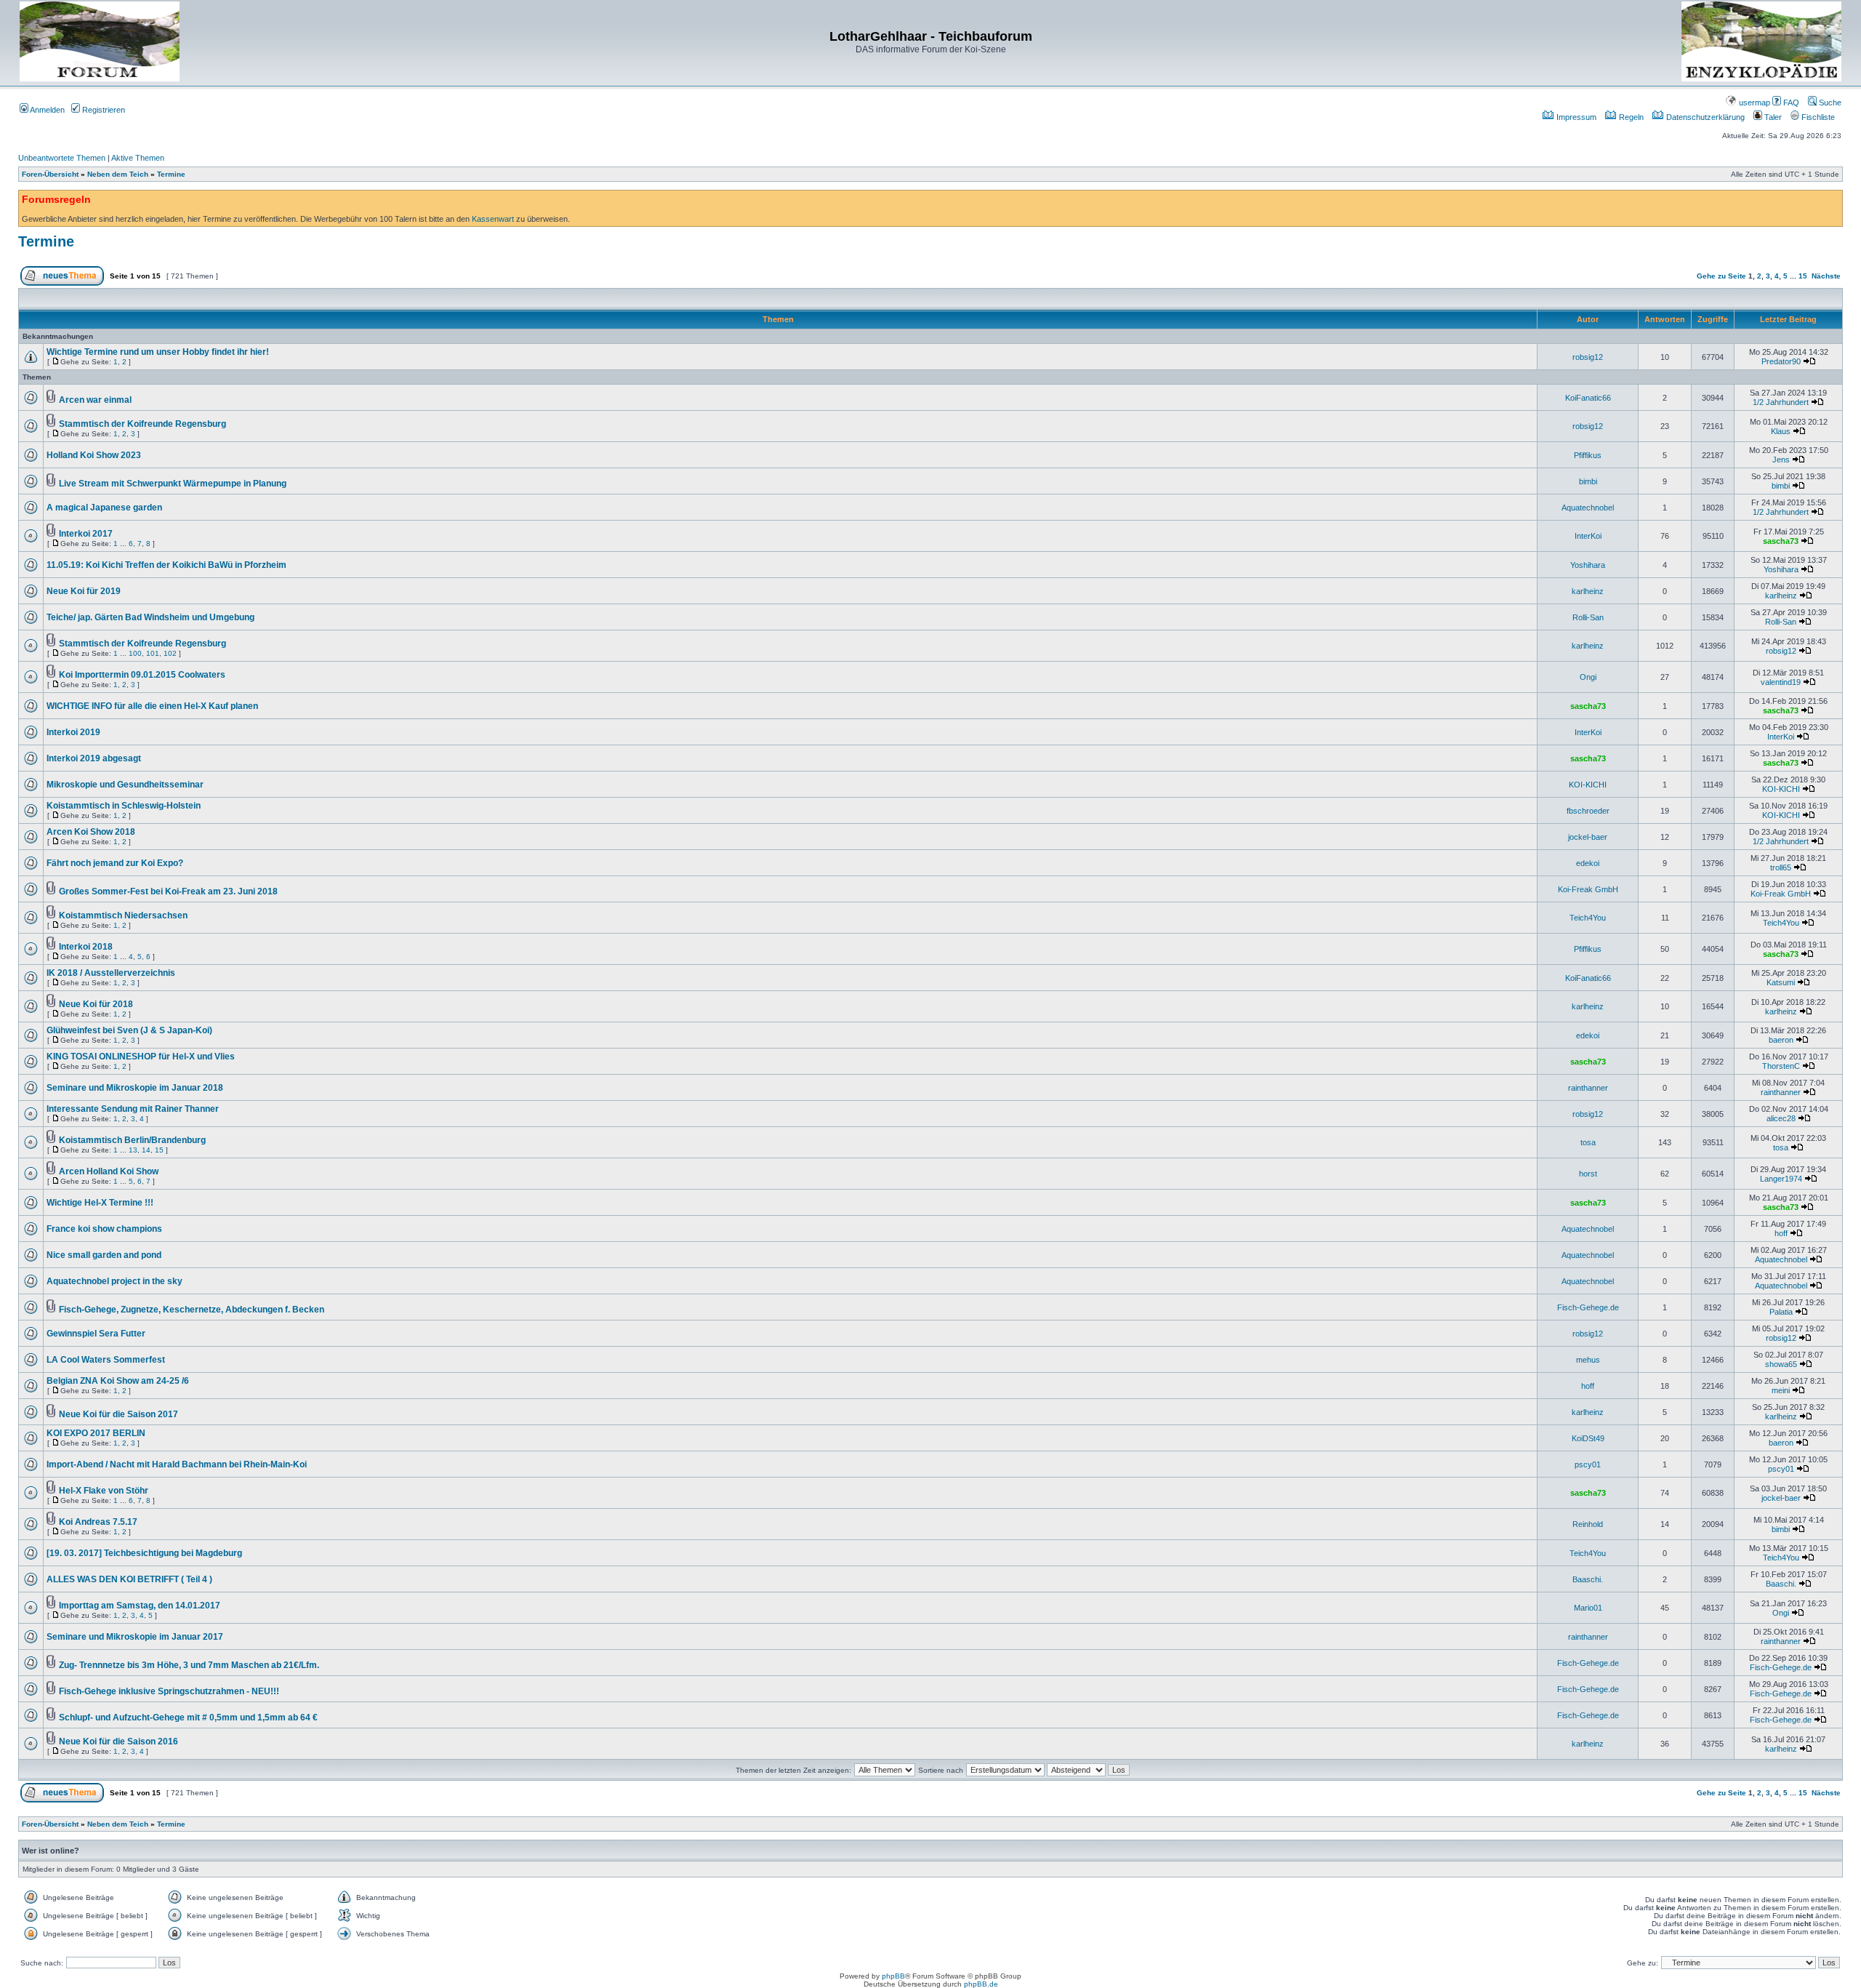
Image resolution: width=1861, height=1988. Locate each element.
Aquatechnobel (1588, 508)
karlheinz (1588, 591)
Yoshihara (1588, 565)
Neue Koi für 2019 (84, 591)
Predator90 (1781, 361)
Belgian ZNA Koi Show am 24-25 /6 (118, 1381)
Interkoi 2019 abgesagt (94, 758)
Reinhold (1588, 1524)
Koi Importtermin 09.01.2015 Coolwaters (142, 675)
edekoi (1588, 863)
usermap (1753, 103)
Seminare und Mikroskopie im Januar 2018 (135, 1088)
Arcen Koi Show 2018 (91, 832)
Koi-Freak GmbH (1588, 889)
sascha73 (1781, 541)
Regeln (1630, 117)
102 (170, 653)
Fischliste (1817, 117)
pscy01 (1588, 1464)
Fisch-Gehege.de (1588, 1307)
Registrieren (103, 110)
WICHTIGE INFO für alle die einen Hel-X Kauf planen (152, 706)
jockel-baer (1588, 837)
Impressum (1575, 117)
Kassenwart (493, 219)
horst (1588, 1174)
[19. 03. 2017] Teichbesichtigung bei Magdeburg (144, 1553)
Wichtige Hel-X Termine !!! (100, 1203)
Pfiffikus (1588, 455)
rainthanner (1588, 1088)
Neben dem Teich (118, 174)
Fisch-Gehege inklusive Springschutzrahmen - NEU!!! (169, 1691)
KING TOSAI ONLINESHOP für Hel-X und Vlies (141, 1057)
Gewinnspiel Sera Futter (96, 1334)
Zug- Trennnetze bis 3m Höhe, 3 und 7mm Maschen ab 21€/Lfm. (189, 1665)
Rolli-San (1588, 617)
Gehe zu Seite (1721, 276)
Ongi (1588, 677)
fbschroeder (1588, 811)
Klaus (1781, 431)
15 (1803, 276)
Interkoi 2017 (86, 534)
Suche (1829, 103)
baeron (1781, 1040)
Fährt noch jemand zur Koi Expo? (115, 863)
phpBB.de (981, 1984)
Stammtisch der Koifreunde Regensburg (142, 424)
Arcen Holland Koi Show (109, 1171)
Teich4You (1588, 918)
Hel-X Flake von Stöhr (104, 1491)
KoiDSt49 (1588, 1438)
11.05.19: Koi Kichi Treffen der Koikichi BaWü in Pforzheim (166, 565)
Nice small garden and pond (104, 1255)
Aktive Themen (138, 158)
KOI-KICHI (1588, 785)
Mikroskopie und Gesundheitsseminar (125, 785)
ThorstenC (1781, 1066)
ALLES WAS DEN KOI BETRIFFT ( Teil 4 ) (129, 1579)
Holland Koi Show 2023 (94, 455)
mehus (1588, 1360)
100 (135, 653)
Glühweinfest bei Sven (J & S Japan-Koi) (129, 1030)
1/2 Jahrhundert (1781, 402)
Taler (1772, 117)
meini (1781, 1390)
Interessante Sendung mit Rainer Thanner (133, 1109)
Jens (1781, 460)
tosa (1588, 1142)
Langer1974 (1781, 1179)
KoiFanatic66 (1588, 398)
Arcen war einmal (95, 400)
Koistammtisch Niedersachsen (123, 915)
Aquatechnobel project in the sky (114, 1281)
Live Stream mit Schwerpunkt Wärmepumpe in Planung (173, 484)
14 (146, 1150)
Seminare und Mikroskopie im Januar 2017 (135, 1637)
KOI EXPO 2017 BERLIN (96, 1433)
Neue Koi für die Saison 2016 (118, 1741)
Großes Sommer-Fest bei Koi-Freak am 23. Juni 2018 (168, 891)
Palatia (1781, 1312)
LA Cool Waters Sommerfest (106, 1360)
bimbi (1588, 481)
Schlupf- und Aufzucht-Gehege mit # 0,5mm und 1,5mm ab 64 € (188, 1718)
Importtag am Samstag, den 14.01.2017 (140, 1606)
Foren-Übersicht (50, 174)
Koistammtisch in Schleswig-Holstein (124, 806)
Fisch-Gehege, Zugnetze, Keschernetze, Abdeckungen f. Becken (192, 1310)
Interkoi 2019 (73, 732)
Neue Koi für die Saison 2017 (118, 1414)
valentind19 (1781, 682)
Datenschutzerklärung (1704, 117)
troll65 (1781, 867)
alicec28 (1781, 1118)
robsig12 (1588, 357)
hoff (1781, 1233)
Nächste (1826, 276)
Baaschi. (1588, 1579)
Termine (171, 174)
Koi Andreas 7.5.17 (98, 1522)
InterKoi (1588, 536)
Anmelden (47, 110)
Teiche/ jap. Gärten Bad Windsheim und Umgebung (150, 617)
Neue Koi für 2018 (96, 1004)
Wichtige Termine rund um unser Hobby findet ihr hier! (158, 352)
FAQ (1790, 103)
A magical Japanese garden (104, 508)
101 (153, 653)
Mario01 (1588, 1608)
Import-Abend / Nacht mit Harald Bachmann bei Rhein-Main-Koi (177, 1464)
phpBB (893, 1976)
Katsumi (1781, 982)
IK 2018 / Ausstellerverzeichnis (111, 973)
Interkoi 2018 (86, 947)
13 (133, 1150)
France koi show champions (104, 1229)
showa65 (1781, 1364)
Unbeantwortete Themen (62, 158)
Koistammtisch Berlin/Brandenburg (132, 1140)
